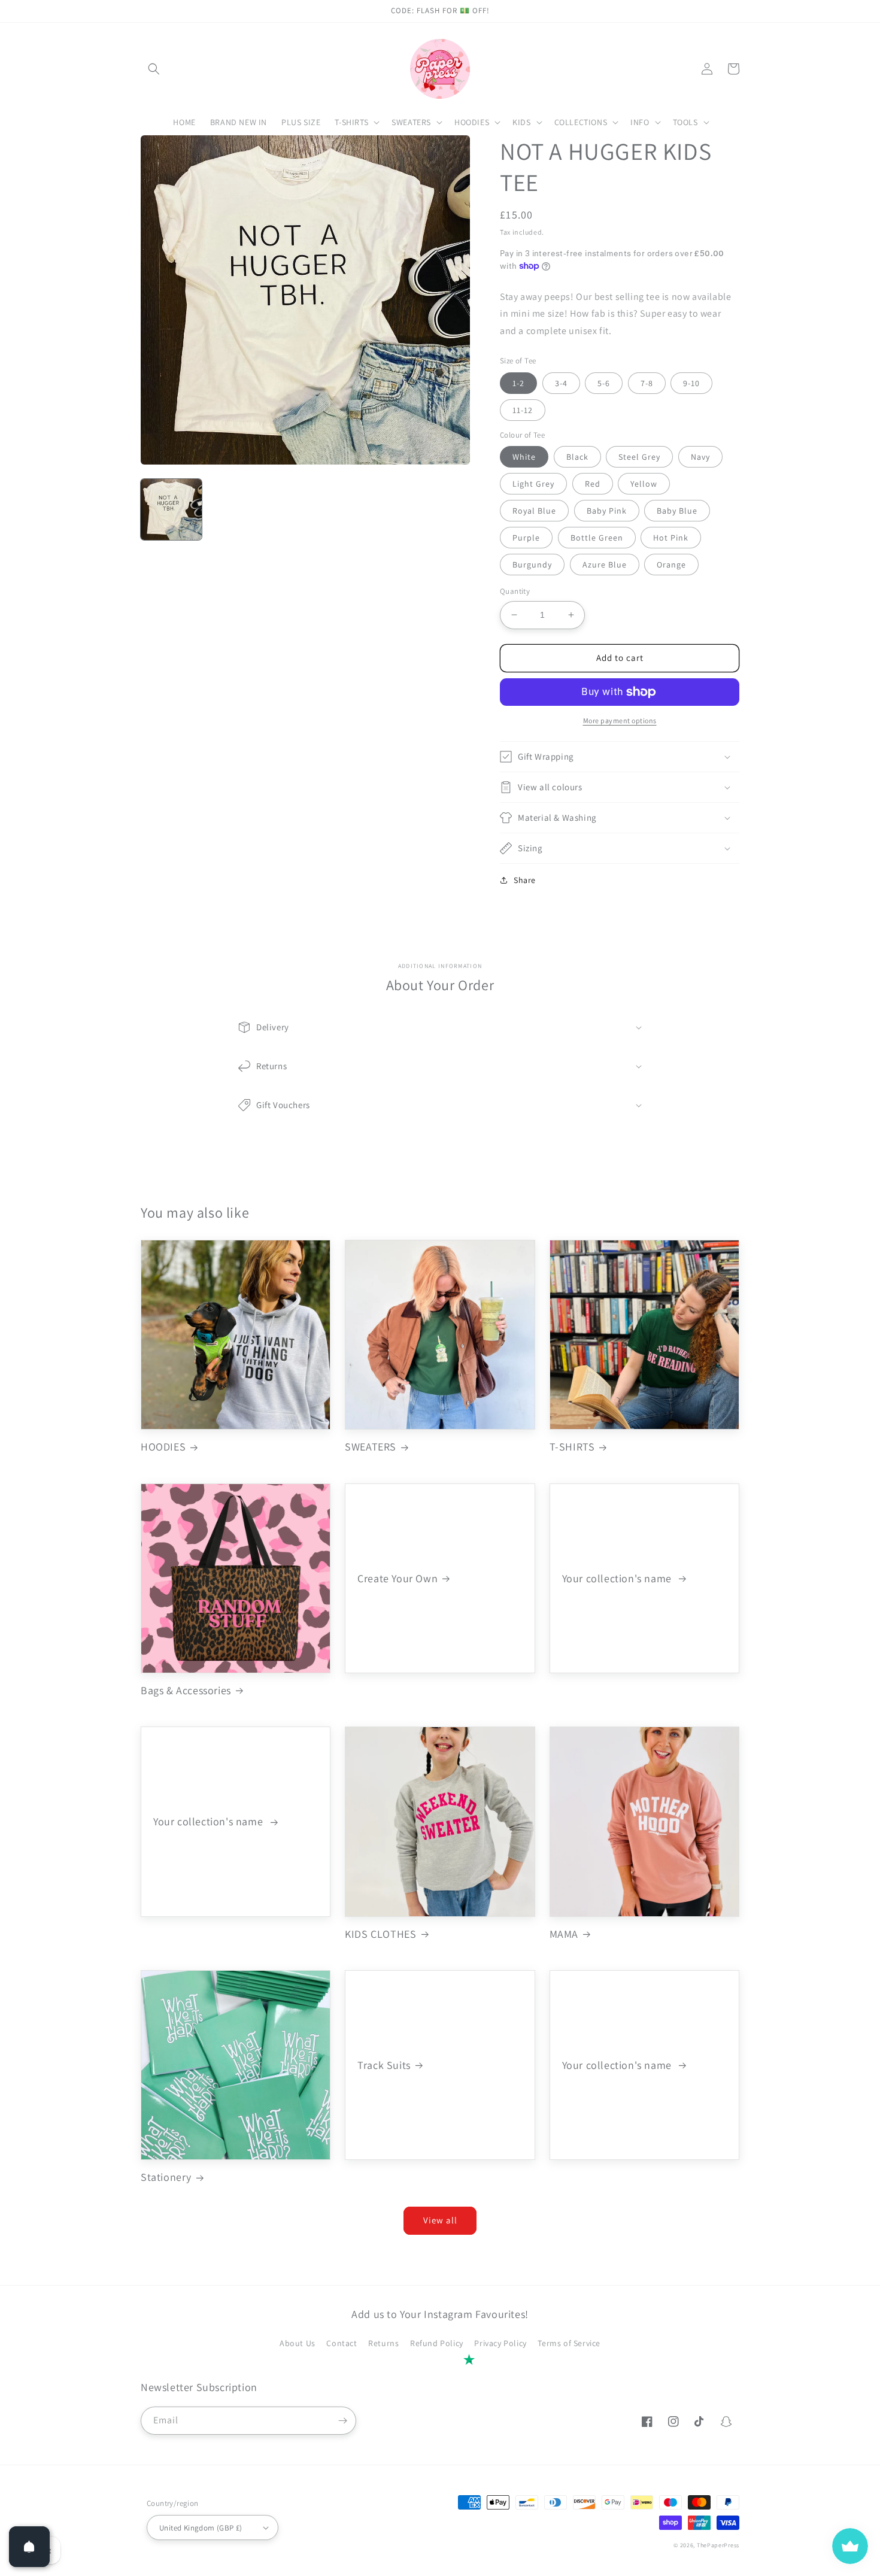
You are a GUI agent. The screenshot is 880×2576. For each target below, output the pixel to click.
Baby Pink (607, 511)
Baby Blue (677, 511)
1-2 (518, 383)
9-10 (691, 383)
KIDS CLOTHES (380, 1934)
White (524, 457)
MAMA (564, 1934)
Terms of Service (569, 2343)
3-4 (561, 383)
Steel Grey (639, 457)
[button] (154, 69)
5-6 (604, 383)
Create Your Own (397, 1578)
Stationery (166, 2177)
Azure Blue (605, 565)
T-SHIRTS (572, 1447)
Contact (342, 2343)
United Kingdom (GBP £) (201, 2528)
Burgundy (532, 565)
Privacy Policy (500, 2343)
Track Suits (384, 2065)
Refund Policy (437, 2343)
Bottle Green (597, 538)
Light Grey (533, 484)
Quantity (515, 591)
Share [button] (525, 880)
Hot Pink (671, 538)
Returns (383, 2343)
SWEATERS (371, 1447)
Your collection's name (618, 1578)
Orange (671, 565)
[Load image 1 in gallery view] (171, 509)
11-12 (523, 410)
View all (440, 2220)
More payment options (620, 720)
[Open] (29, 2547)
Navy (700, 457)
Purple (526, 538)
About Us (298, 2343)
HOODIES (163, 1447)
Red (593, 484)
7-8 (647, 383)
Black (577, 457)
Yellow (644, 484)
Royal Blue (534, 511)
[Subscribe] (342, 2421)
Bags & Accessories (186, 1690)
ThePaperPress (718, 2545)
